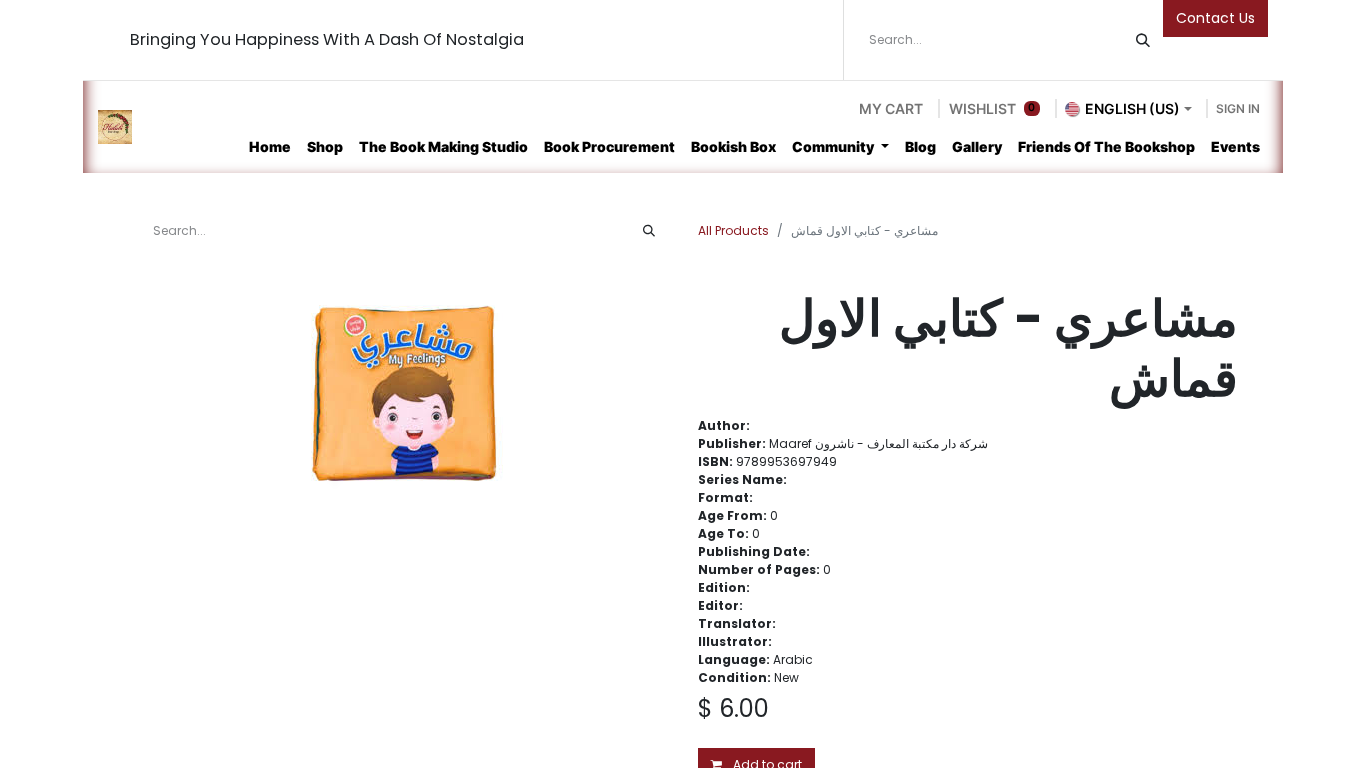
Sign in (1238, 108)
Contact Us (1215, 18)
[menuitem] (270, 146)
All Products (733, 230)
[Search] (1143, 40)
